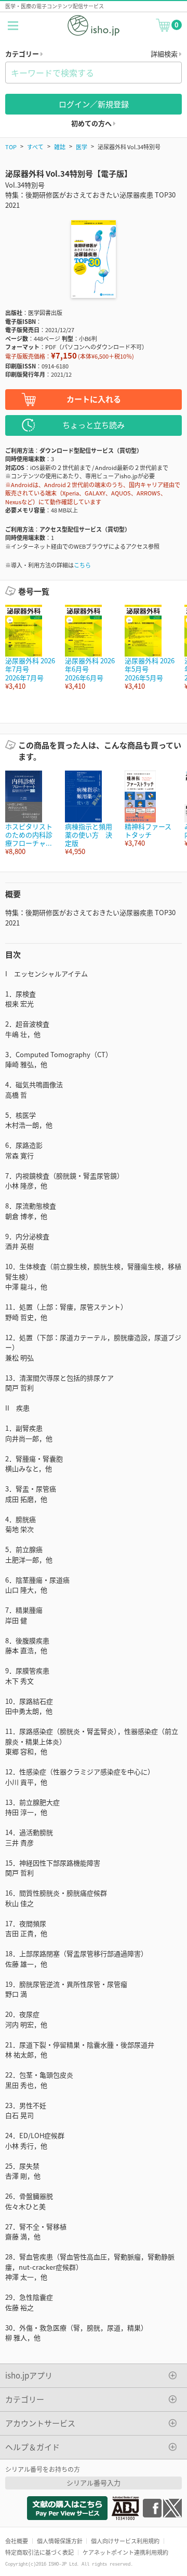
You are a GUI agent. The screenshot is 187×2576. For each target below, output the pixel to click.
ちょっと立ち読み (94, 425)
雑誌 (60, 147)
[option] (30, 647)
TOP (11, 147)
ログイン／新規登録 (94, 104)
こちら (82, 565)
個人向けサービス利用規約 (125, 2541)
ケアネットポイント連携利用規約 (125, 2552)
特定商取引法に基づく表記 (39, 2552)
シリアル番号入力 (94, 2482)
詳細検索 (165, 54)
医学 (82, 147)
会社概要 (17, 2541)
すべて (35, 147)
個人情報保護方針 (60, 2541)
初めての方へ (92, 123)
